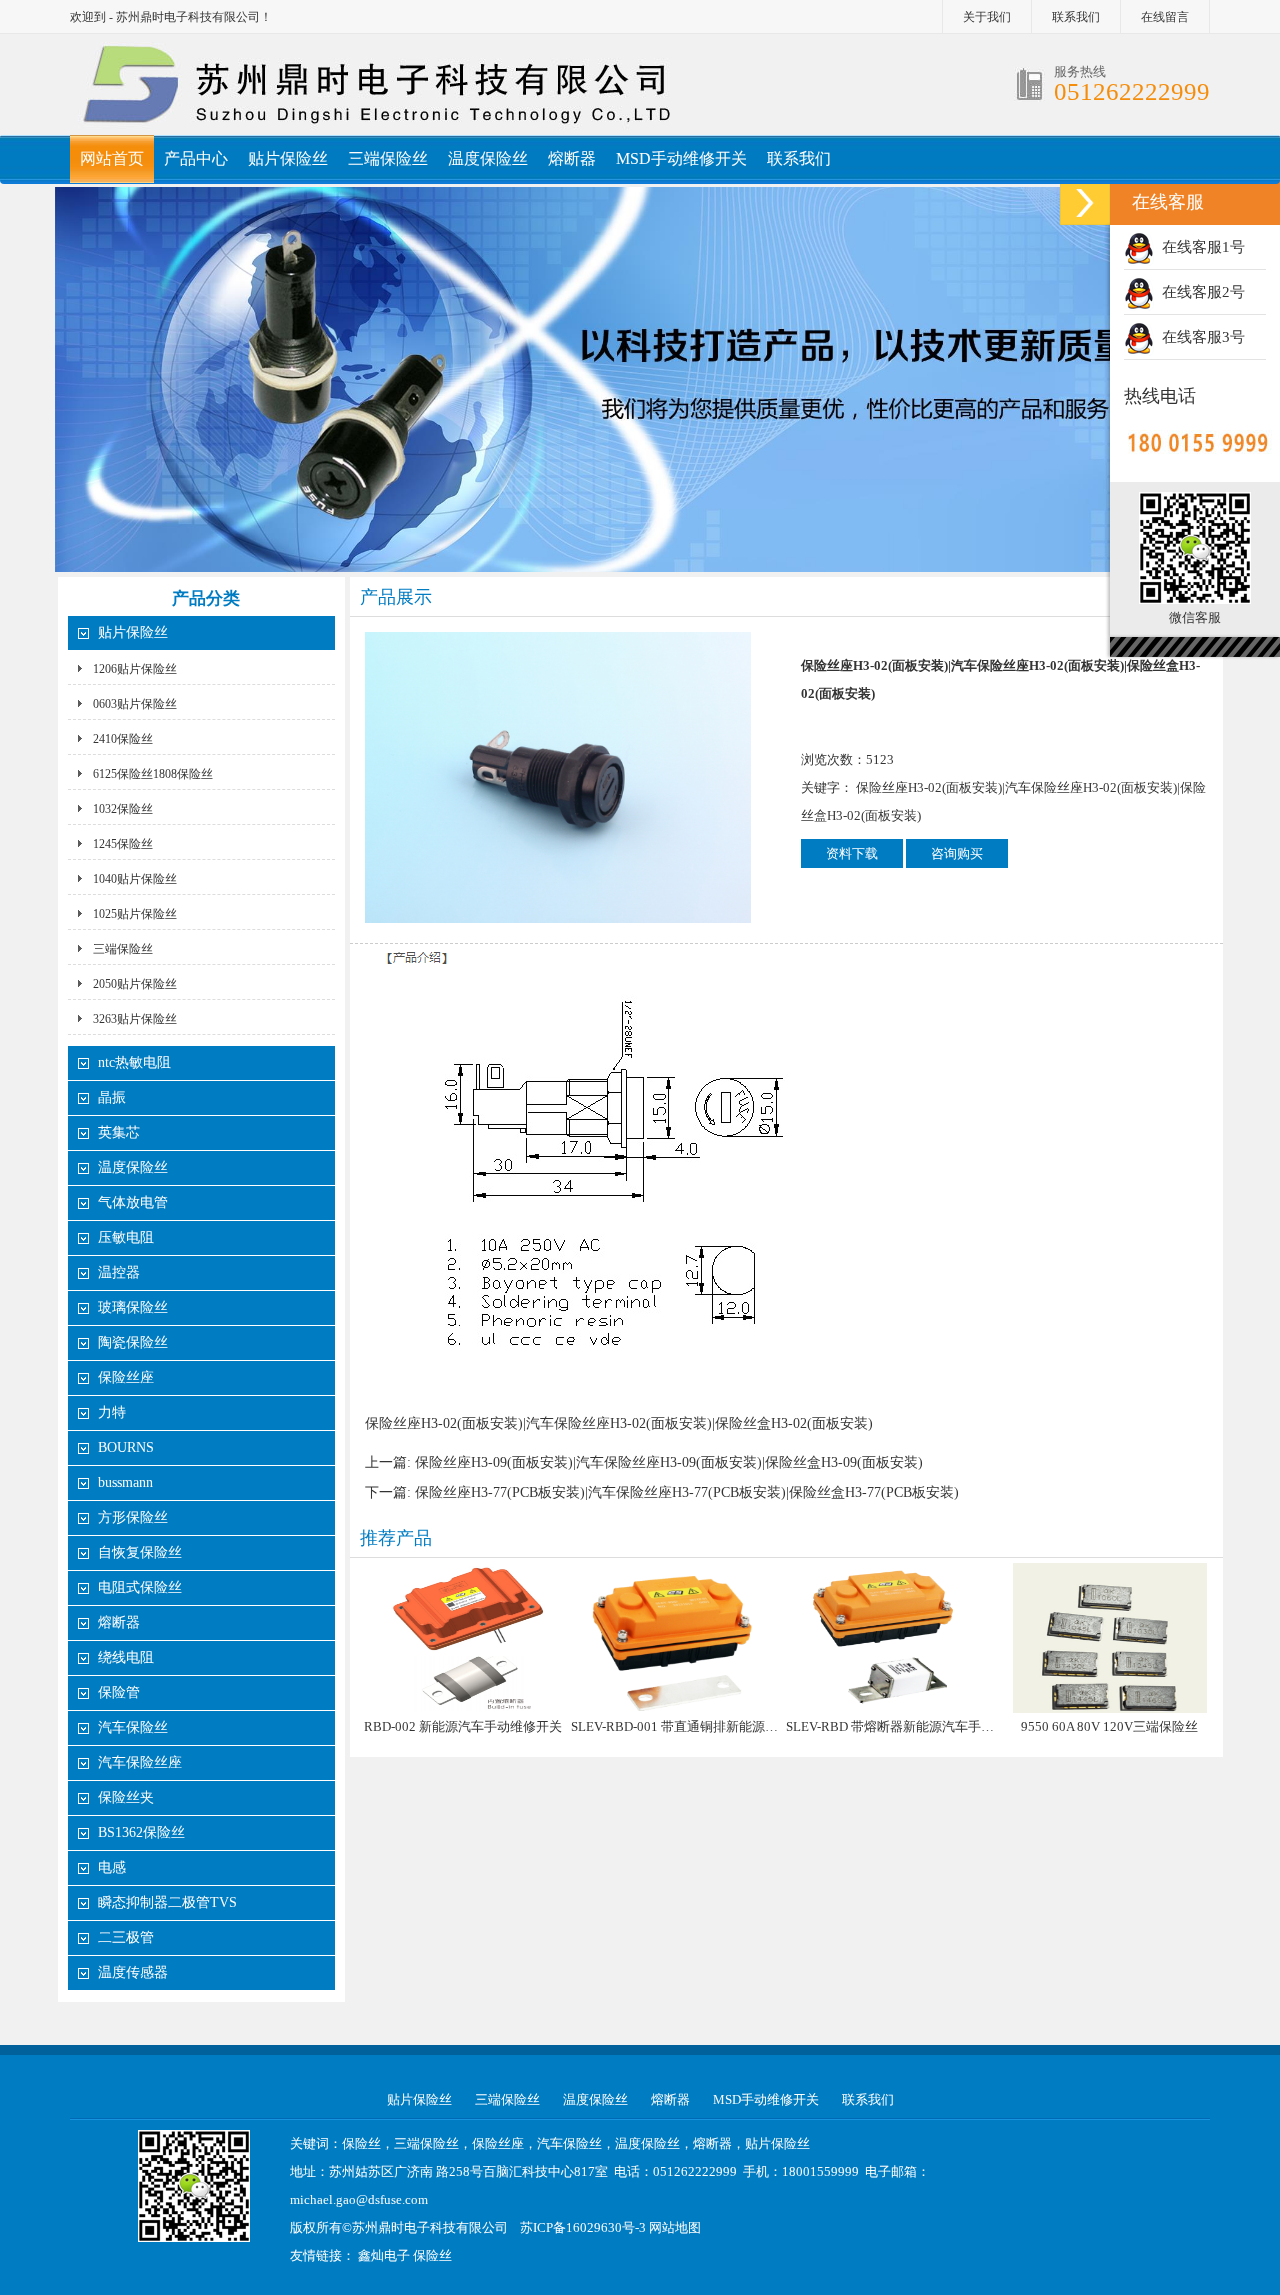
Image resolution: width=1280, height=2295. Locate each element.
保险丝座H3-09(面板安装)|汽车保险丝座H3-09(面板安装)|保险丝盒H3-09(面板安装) (669, 1462)
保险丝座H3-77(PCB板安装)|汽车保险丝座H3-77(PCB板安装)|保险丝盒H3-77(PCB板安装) (687, 1492)
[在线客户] (1085, 202)
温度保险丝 (488, 158)
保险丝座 (126, 1377)
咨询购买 (957, 853)
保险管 (119, 1692)
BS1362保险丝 (141, 1832)
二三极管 (128, 1937)
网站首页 (112, 158)
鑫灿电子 (384, 2255)
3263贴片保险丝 (135, 1019)
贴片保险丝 (288, 158)
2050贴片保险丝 (135, 984)
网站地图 (675, 2227)
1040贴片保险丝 (135, 879)
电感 (112, 1867)
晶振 (112, 1097)
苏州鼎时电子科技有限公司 (430, 2227)
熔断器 (572, 158)
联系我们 (1076, 17)
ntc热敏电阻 (134, 1062)
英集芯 (119, 1132)
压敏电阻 (126, 1237)
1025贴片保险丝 (135, 914)
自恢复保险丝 (140, 1552)
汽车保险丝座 (140, 1762)
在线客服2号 (1199, 292)
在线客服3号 (1199, 337)
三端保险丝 (388, 158)
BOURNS (126, 1447)
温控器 (119, 1272)
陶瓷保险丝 (133, 1342)
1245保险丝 (123, 844)
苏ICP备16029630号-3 (583, 2227)
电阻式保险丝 (140, 1587)
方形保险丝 (133, 1517)
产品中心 (196, 158)
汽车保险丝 (133, 1727)
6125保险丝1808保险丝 (153, 774)
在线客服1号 (1199, 247)
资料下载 (852, 853)
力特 (112, 1412)
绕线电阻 (126, 1657)
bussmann (125, 1482)
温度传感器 (133, 1972)
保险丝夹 (126, 1797)
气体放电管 (133, 1202)
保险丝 (432, 2255)
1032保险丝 (123, 809)
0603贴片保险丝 (135, 704)
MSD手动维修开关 (681, 158)
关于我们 (987, 17)
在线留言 (1165, 17)
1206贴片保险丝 (135, 669)
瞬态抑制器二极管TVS (167, 1902)
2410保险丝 (123, 739)
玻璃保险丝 (133, 1307)
